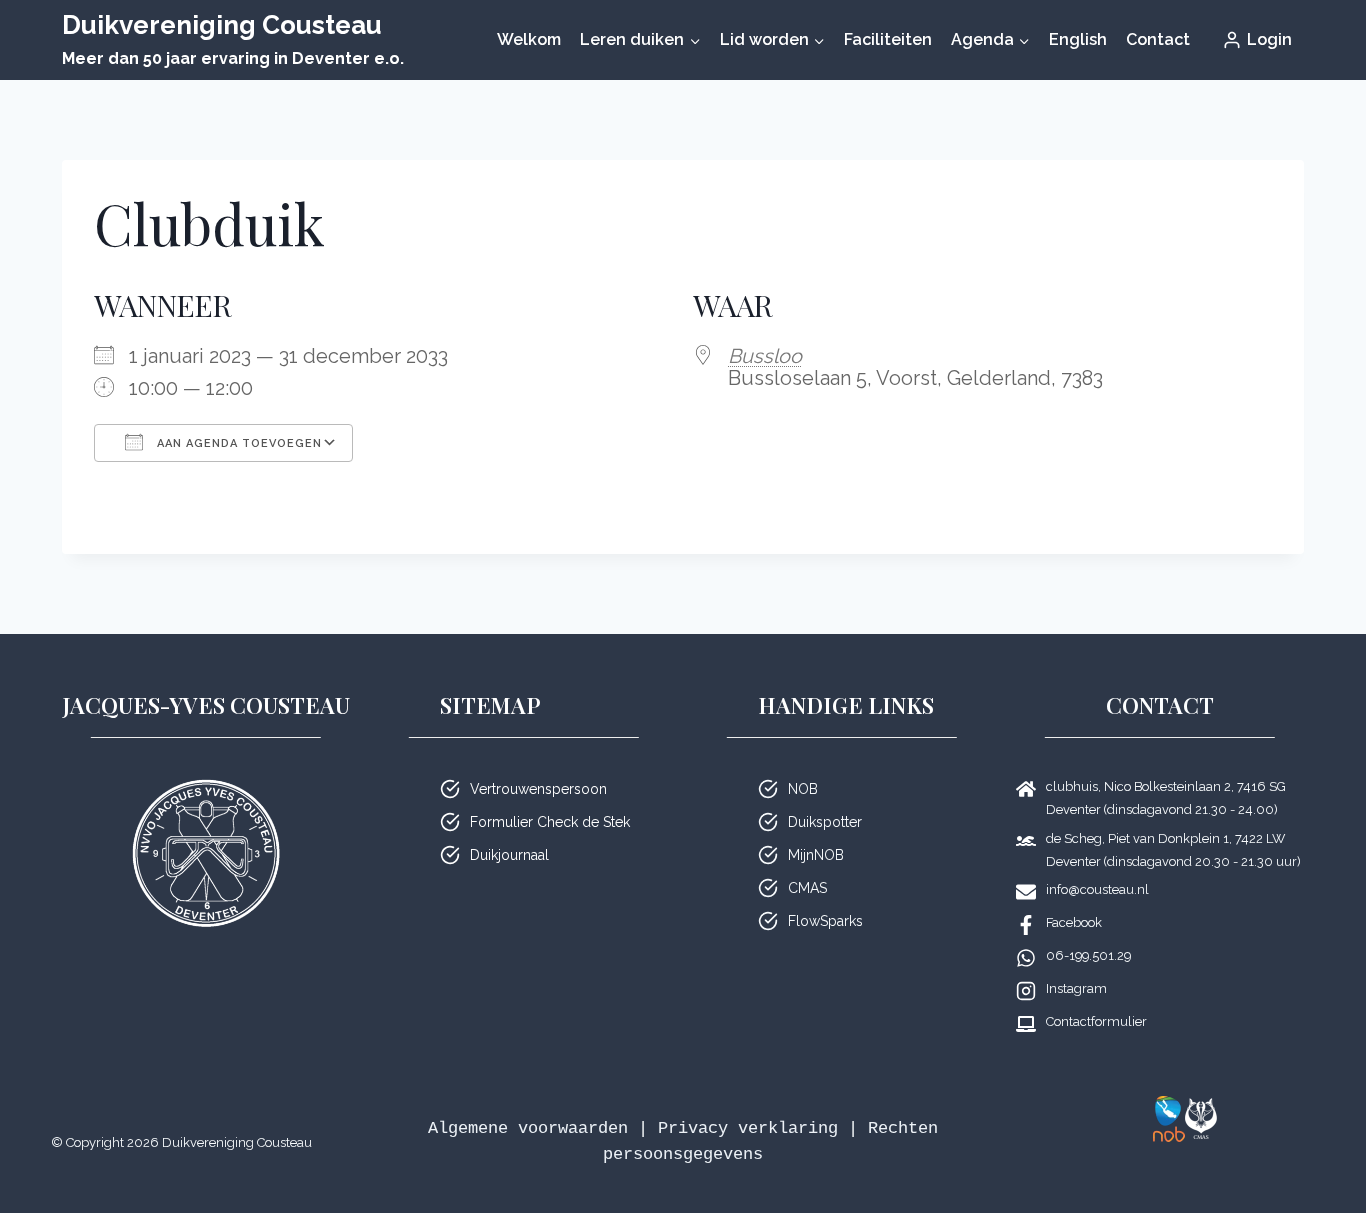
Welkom (529, 39)
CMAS (807, 888)
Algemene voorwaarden (528, 1128)
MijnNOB (816, 855)
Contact (1158, 39)
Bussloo (765, 356)
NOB (803, 789)
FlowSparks (825, 921)
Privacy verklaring (748, 1128)
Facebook (1074, 922)
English (1078, 39)
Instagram (1076, 988)
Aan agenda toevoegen (237, 443)
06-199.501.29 (1088, 955)
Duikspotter (825, 822)
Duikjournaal (509, 855)
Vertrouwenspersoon (538, 789)
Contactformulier (1096, 1021)
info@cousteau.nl (1097, 889)
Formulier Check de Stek (550, 822)
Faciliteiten (888, 39)
